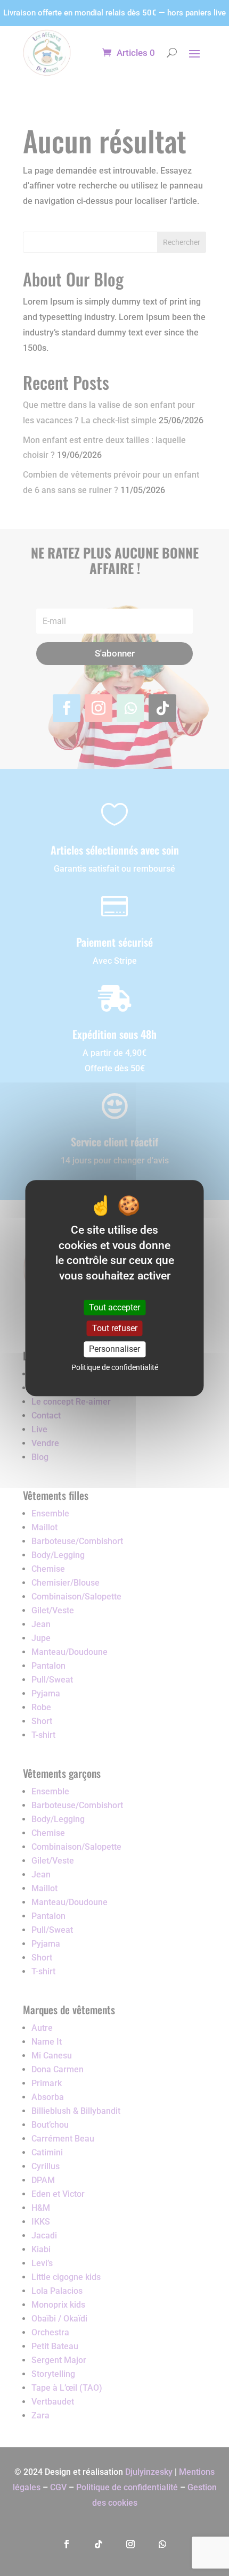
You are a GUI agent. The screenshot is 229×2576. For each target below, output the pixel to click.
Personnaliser (114, 1349)
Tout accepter (114, 1307)
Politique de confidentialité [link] (115, 1367)
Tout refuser (115, 1328)
